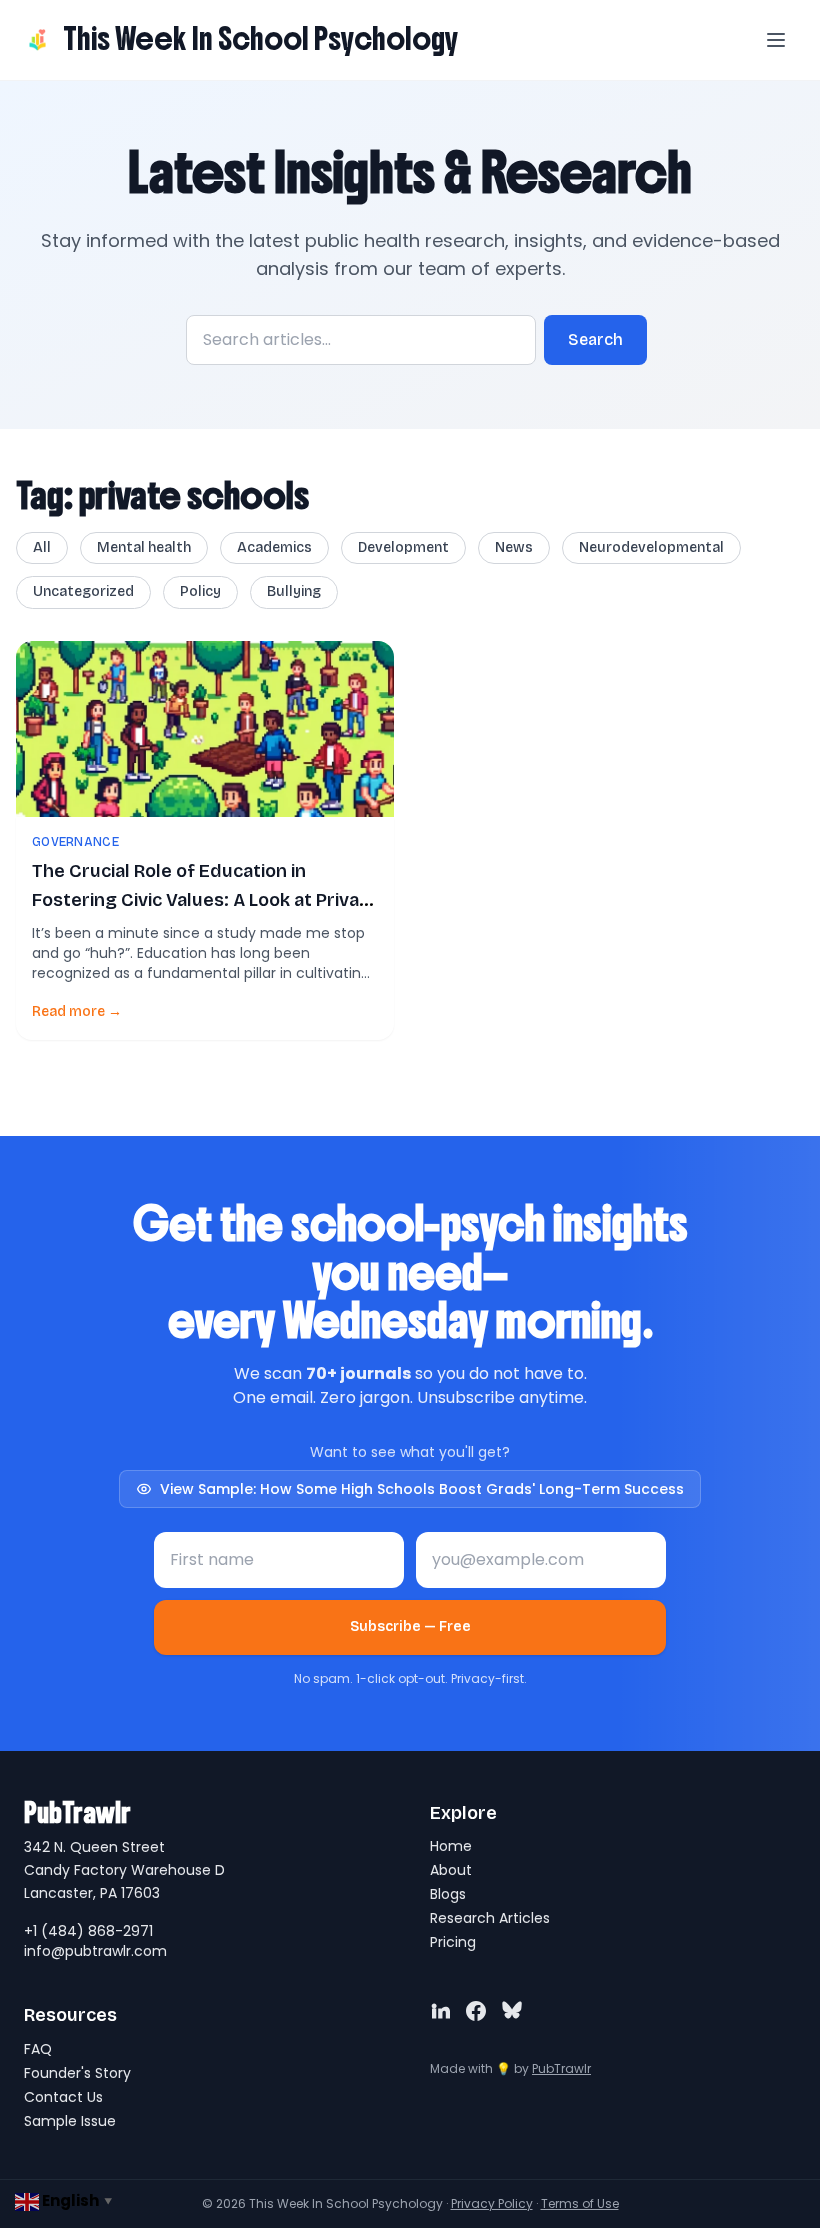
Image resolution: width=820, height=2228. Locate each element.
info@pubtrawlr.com (95, 1951)
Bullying (294, 591)
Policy (200, 591)
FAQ (38, 2049)
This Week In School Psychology (260, 39)
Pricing (453, 1942)
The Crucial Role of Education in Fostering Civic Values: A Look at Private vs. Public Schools (205, 900)
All (42, 547)
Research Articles (490, 1918)
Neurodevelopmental (651, 547)
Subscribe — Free (410, 1626)
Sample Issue (70, 2121)
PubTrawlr (561, 2068)
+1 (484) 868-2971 (88, 1931)
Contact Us (63, 2097)
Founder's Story (77, 2073)
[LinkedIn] (440, 2011)
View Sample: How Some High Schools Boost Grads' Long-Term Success (422, 1489)
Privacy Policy (492, 2203)
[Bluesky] (512, 2011)
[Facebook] (476, 2011)
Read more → (77, 1011)
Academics (274, 547)
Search (595, 339)
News (514, 547)
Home (451, 1846)
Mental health (144, 547)
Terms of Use (580, 2203)
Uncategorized (83, 591)
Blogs (448, 1894)
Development (403, 547)
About (451, 1870)
